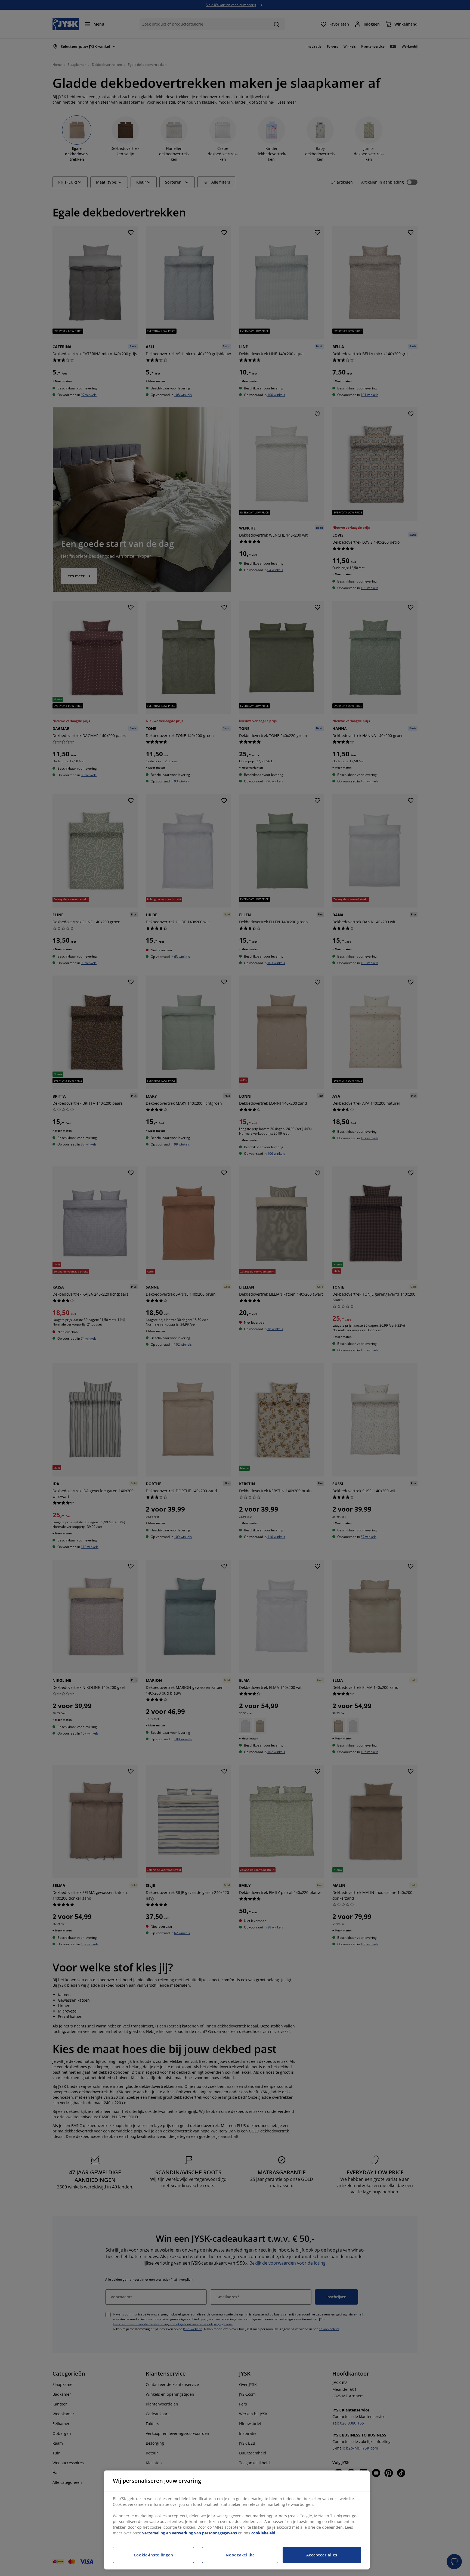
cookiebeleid (263, 2533)
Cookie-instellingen (154, 2555)
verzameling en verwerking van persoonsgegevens (190, 2533)
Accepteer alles (322, 2555)
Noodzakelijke (240, 2555)
